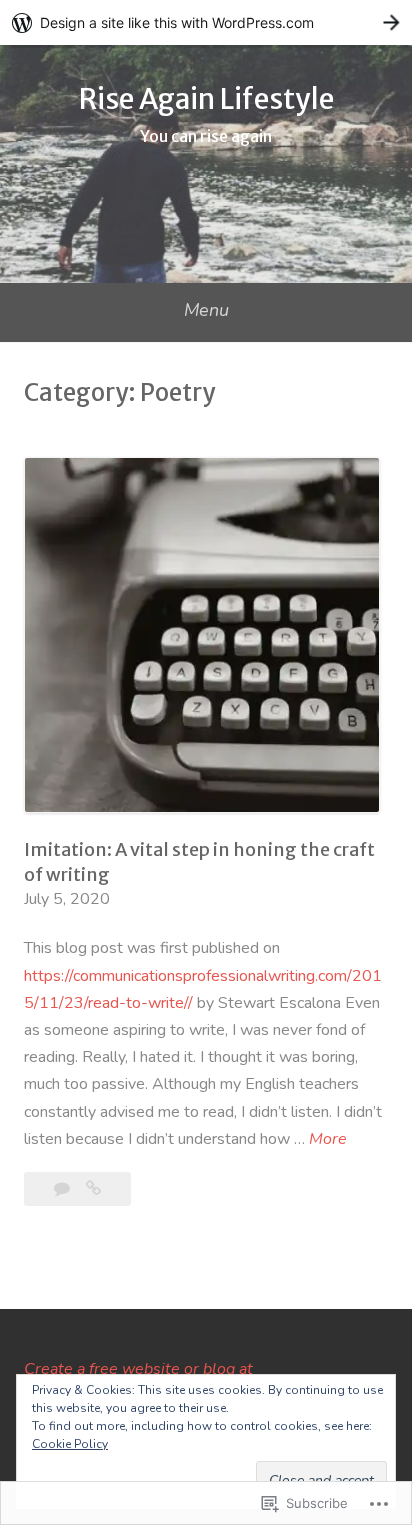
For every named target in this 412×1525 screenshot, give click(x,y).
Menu (206, 310)
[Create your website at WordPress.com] (206, 22)
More (328, 1140)
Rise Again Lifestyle (206, 99)
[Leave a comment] (64, 1189)
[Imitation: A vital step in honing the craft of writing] (93, 1189)
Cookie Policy (70, 1444)
